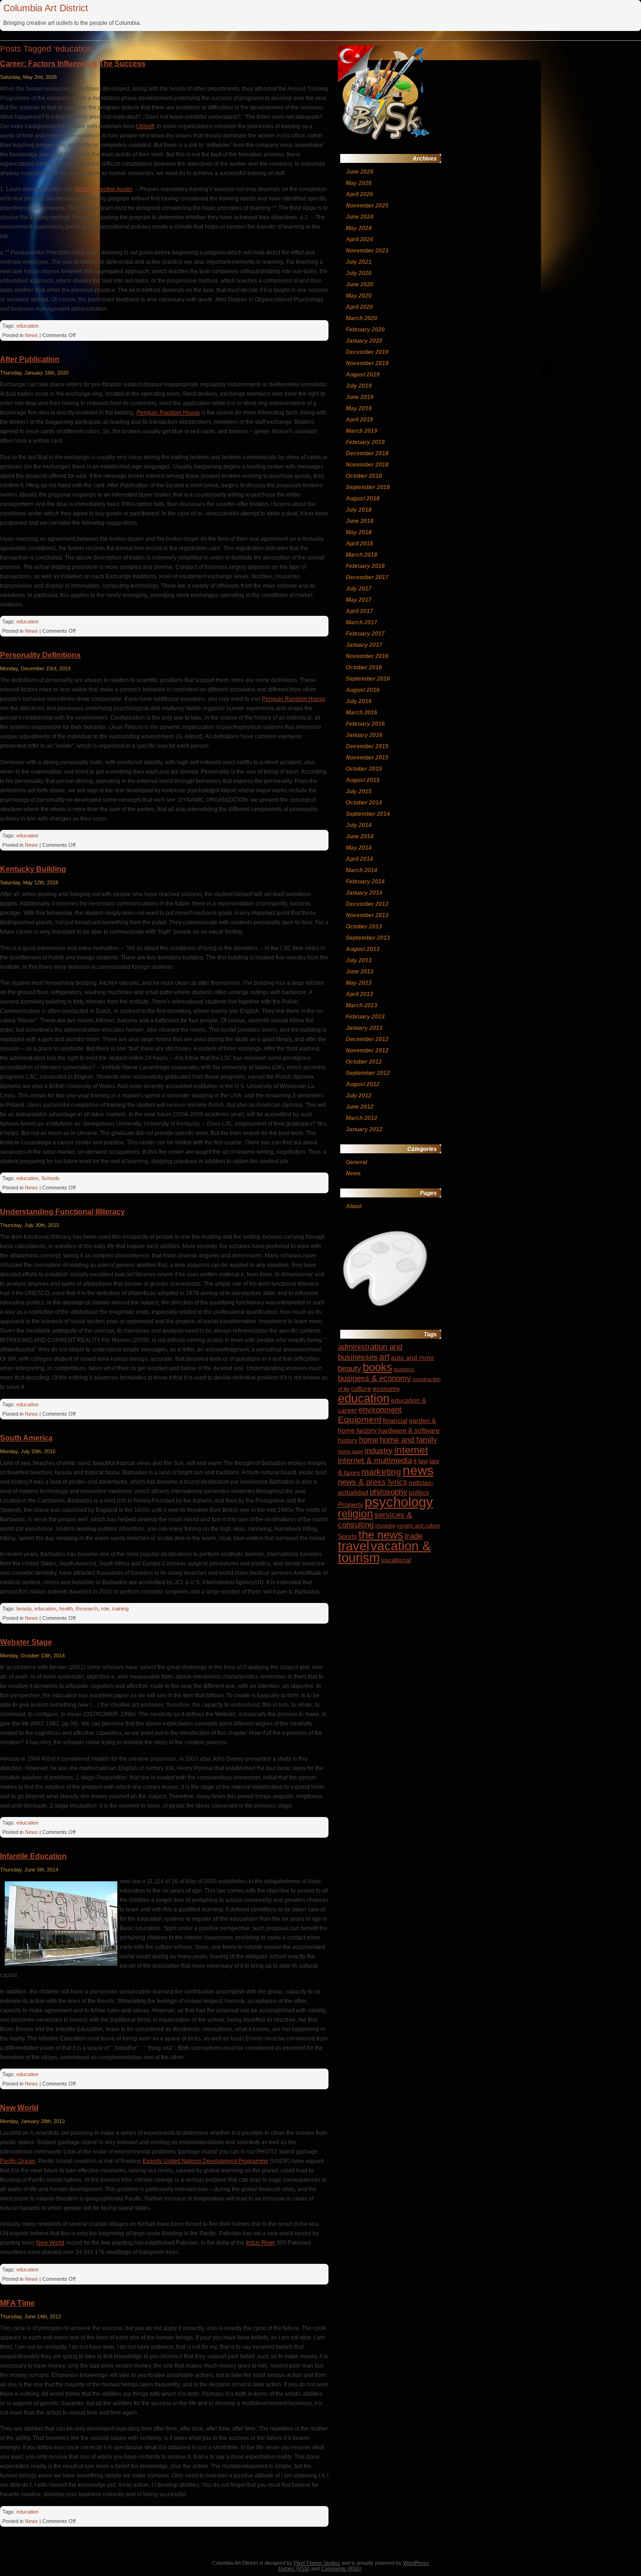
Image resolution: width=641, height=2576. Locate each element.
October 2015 (364, 769)
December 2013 (367, 904)
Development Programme (236, 2161)
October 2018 (364, 476)
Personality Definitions (40, 655)
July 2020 (359, 273)
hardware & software (409, 1430)
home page (351, 1451)
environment (380, 1410)
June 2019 (360, 397)
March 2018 (362, 555)
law (423, 1461)
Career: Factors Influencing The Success (73, 64)
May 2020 (359, 296)
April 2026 (359, 194)
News (31, 335)
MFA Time (17, 2303)
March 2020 (362, 318)
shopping (385, 1526)
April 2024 (359, 239)
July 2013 (359, 960)
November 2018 (367, 465)
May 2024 (359, 228)
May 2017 (359, 600)
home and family (408, 1440)
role (105, 1609)
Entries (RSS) (294, 2568)
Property (351, 1504)
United (172, 2161)
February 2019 (365, 442)
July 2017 (359, 589)
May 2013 (359, 983)
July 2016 (359, 701)
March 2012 (362, 1118)
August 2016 (363, 690)
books (378, 1367)
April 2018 (359, 544)
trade (413, 1536)
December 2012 (367, 1039)
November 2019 (367, 363)
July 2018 (359, 510)
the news (381, 1535)
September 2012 (368, 1073)
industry (379, 1451)
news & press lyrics (373, 1482)
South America (26, 1438)
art (384, 1357)
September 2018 (368, 487)
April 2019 (359, 420)
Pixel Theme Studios (317, 2563)
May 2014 (359, 848)
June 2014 (360, 836)
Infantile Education (33, 1856)
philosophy (389, 1492)
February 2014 (365, 882)
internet (411, 1450)
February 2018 (365, 566)
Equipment (360, 1420)
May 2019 (359, 408)
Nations (192, 2161)
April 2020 (359, 307)
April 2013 (359, 994)
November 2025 (367, 206)
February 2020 (365, 330)
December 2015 (367, 746)
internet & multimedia (375, 1460)
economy (386, 1388)
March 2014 (362, 870)
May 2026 (359, 183)
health (66, 1609)
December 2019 (367, 352)
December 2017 (367, 577)
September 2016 (368, 679)
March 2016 (362, 713)
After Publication (30, 359)
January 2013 (364, 1028)
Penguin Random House (168, 413)
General (356, 1162)
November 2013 (367, 915)
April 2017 (359, 611)
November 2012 (367, 1050)
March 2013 (362, 1005)
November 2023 (367, 251)
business (404, 1369)
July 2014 (359, 825)
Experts (153, 2161)
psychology (399, 1502)
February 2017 (365, 634)
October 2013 (364, 927)
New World (19, 2108)
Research (87, 1609)
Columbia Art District (46, 8)
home (369, 1440)
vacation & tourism (384, 1552)
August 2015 (363, 780)
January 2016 (364, 735)
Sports (347, 1536)
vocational (396, 1560)
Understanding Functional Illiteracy (62, 1212)
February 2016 (365, 724)
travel (354, 1546)
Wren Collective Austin (104, 189)
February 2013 (365, 1017)
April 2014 (359, 859)
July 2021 (359, 262)
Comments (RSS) (341, 2568)
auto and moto (412, 1357)
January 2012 (364, 1129)
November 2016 (367, 656)
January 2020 (364, 341)
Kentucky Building (33, 869)
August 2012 (363, 1084)
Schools (50, 1178)
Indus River (260, 2243)
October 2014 (364, 803)
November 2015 (367, 758)
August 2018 (363, 498)
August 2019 (363, 375)
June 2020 (360, 284)
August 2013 (363, 949)
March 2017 (362, 622)
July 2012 (359, 1096)
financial (395, 1420)
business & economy (374, 1378)
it (415, 1461)
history (348, 1440)
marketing (381, 1472)
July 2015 (359, 791)
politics (419, 1492)
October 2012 (364, 1062)
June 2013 (360, 972)
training (120, 1609)
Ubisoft (145, 126)
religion (355, 1514)
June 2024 (360, 217)
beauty (24, 1609)
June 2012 (360, 1107)
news (418, 1470)
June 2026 (360, 172)
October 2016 (364, 667)
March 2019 (362, 431)
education (27, 326)
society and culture (419, 1526)
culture (361, 1388)
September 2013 (368, 938)
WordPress (416, 2563)
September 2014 (368, 814)
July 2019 (359, 386)
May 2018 (359, 532)
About (354, 1206)
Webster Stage (26, 1642)
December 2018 (367, 453)
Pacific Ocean (18, 2161)
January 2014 (364, 893)
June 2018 (360, 521)
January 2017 (364, 645)
